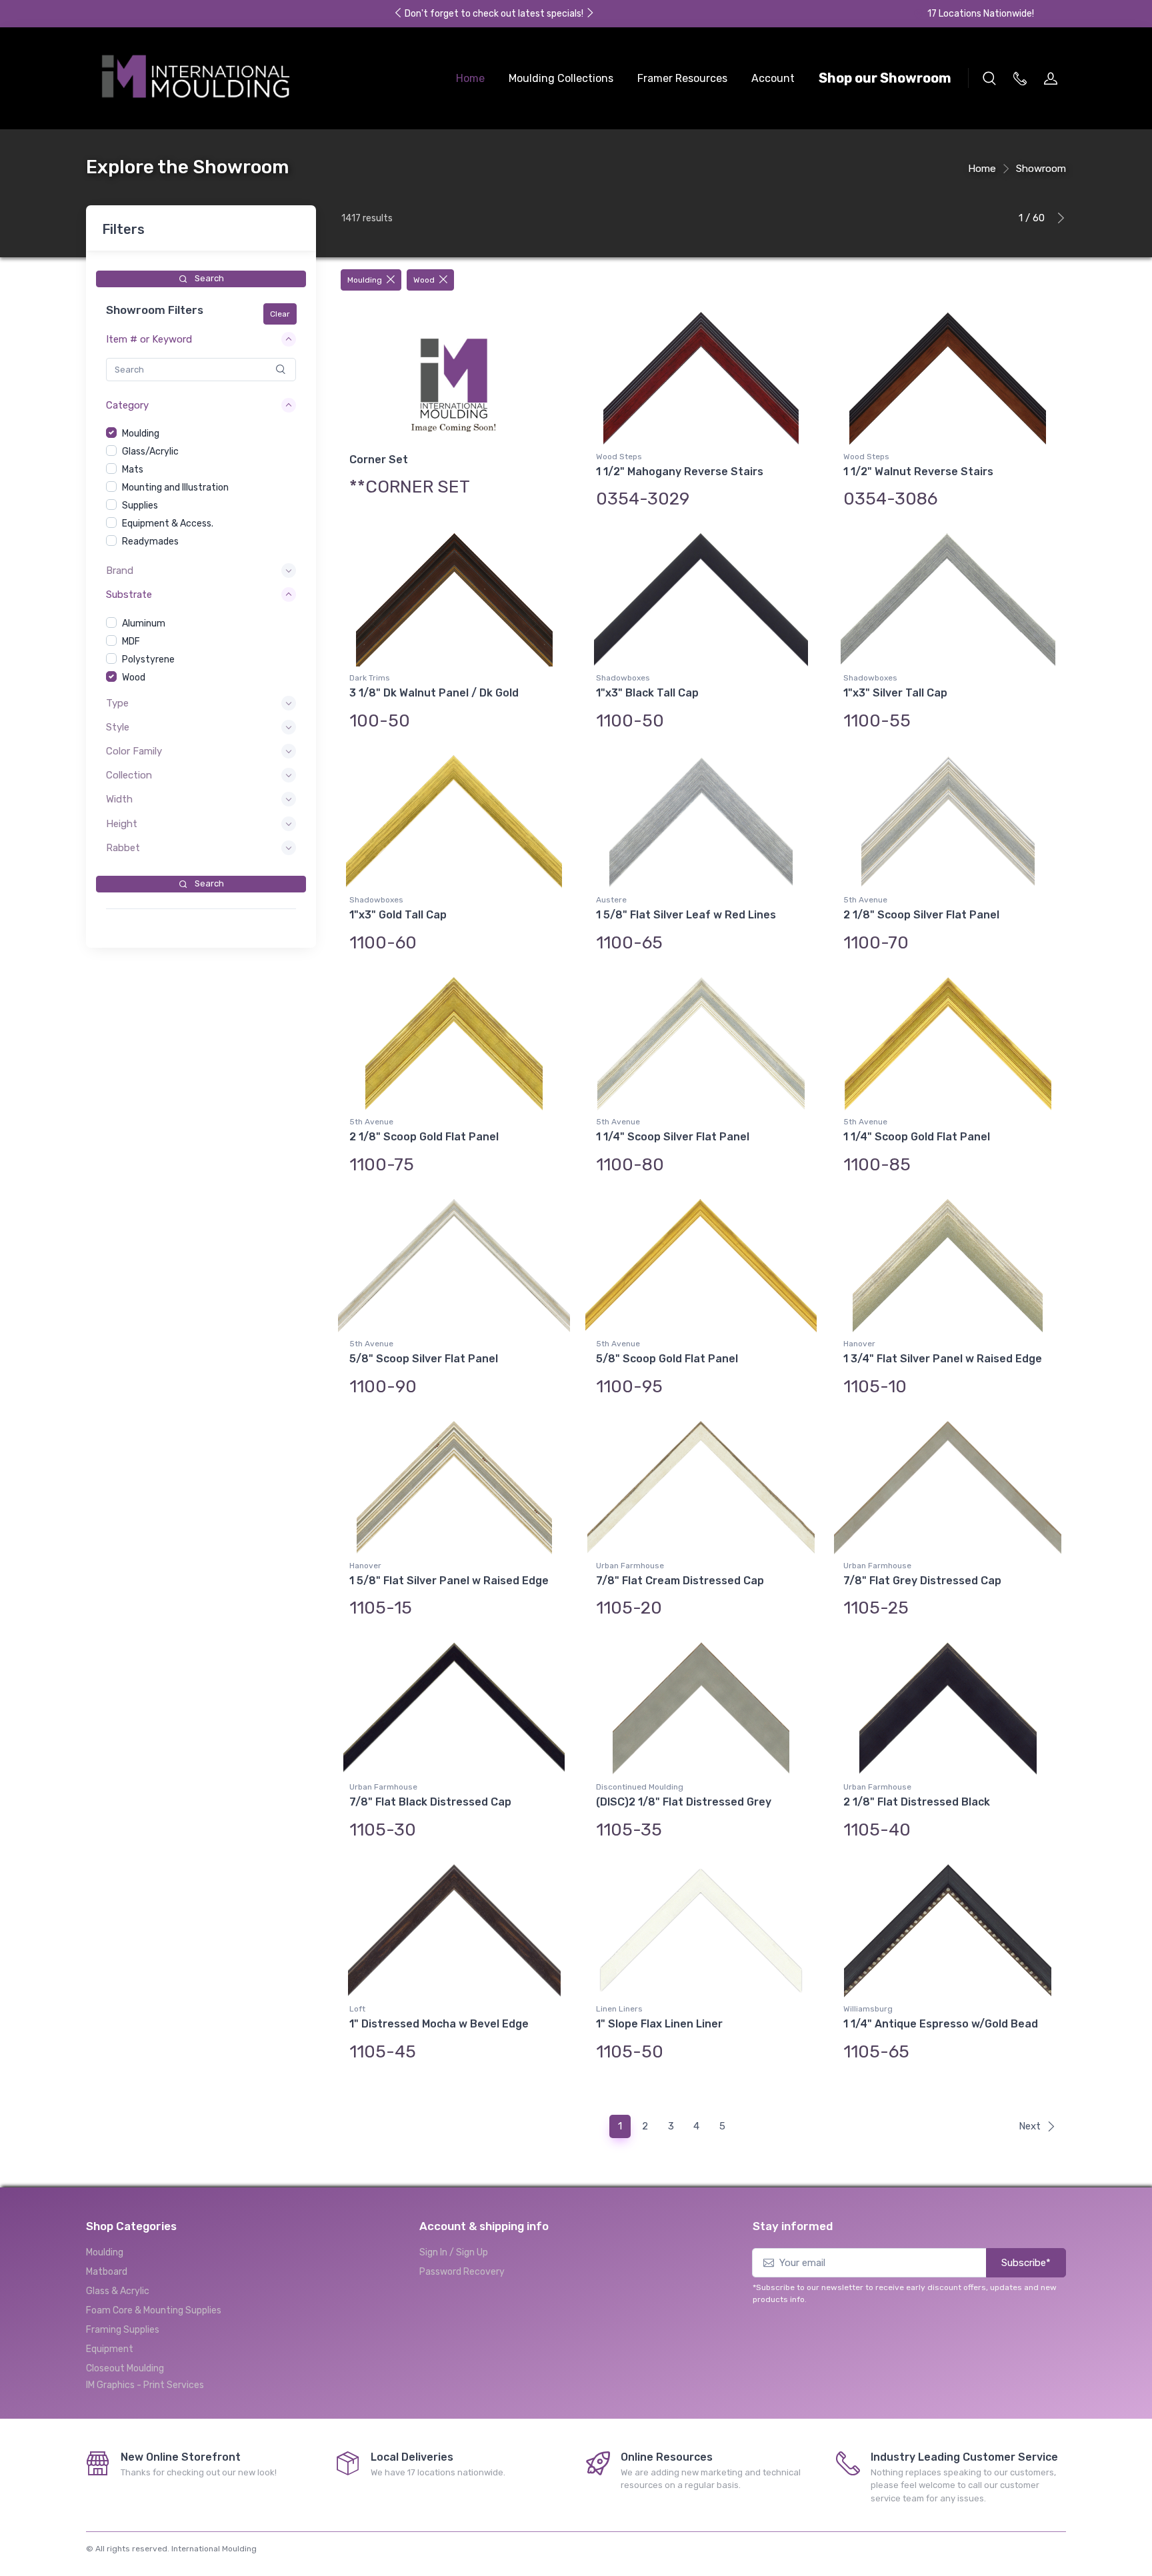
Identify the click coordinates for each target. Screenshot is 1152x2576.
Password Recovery (462, 2272)
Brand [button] (120, 571)
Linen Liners (619, 2009)
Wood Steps (619, 457)
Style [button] (118, 727)
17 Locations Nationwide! (981, 14)
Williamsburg (868, 2009)
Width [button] (119, 799)
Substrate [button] (129, 595)
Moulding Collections (561, 78)
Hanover (859, 1344)
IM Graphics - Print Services (145, 2385)
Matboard (107, 2272)
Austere (611, 900)
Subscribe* (1026, 2263)
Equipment (110, 2349)
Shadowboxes (623, 678)
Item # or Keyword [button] (149, 339)
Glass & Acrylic (118, 2291)
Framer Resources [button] (682, 78)
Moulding (105, 2252)
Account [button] (773, 78)
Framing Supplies (123, 2330)
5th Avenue (865, 900)
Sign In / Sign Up (454, 2252)
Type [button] (117, 703)
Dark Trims (370, 678)
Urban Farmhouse (630, 1566)
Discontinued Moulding (640, 1787)
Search (208, 278)
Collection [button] (129, 775)
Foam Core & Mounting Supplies (154, 2310)
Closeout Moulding (125, 2368)
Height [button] (122, 824)
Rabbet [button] (123, 848)
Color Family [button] (134, 751)
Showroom (1041, 169)
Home (470, 78)
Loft (357, 2009)
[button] (989, 78)
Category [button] (127, 405)
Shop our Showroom (885, 78)
